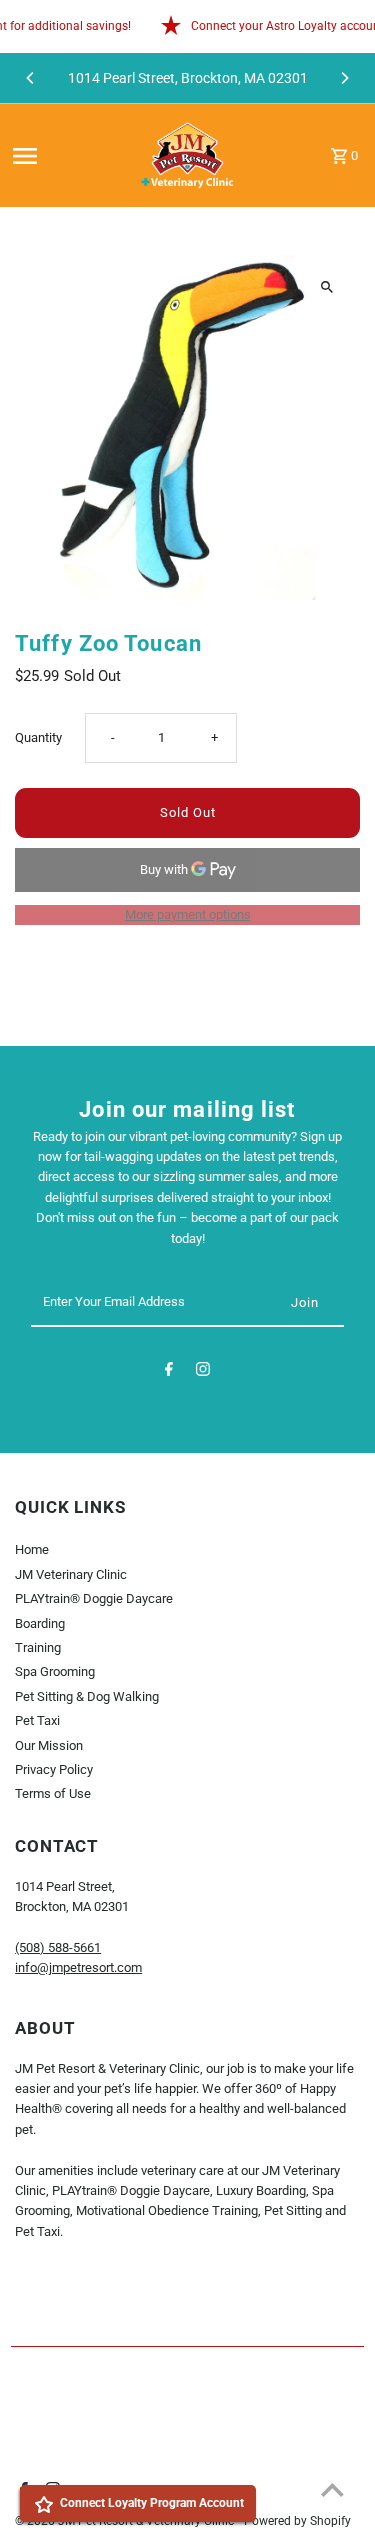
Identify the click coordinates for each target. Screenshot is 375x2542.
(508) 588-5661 (58, 1947)
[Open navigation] (65, 156)
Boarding (40, 1623)
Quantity (38, 737)
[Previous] (31, 78)
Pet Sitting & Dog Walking (87, 1696)
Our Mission (49, 1745)
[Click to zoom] (327, 287)
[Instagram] (203, 1372)
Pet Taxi (37, 1720)
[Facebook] (169, 1372)
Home (32, 1549)
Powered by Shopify (297, 2521)
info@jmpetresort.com (78, 1967)
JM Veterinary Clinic (71, 1574)
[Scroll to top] (332, 2489)
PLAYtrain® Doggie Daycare (94, 1598)
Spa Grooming (55, 1671)
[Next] (344, 78)
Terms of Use (53, 1793)
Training (38, 1647)
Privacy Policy (54, 1769)
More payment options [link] (188, 914)
